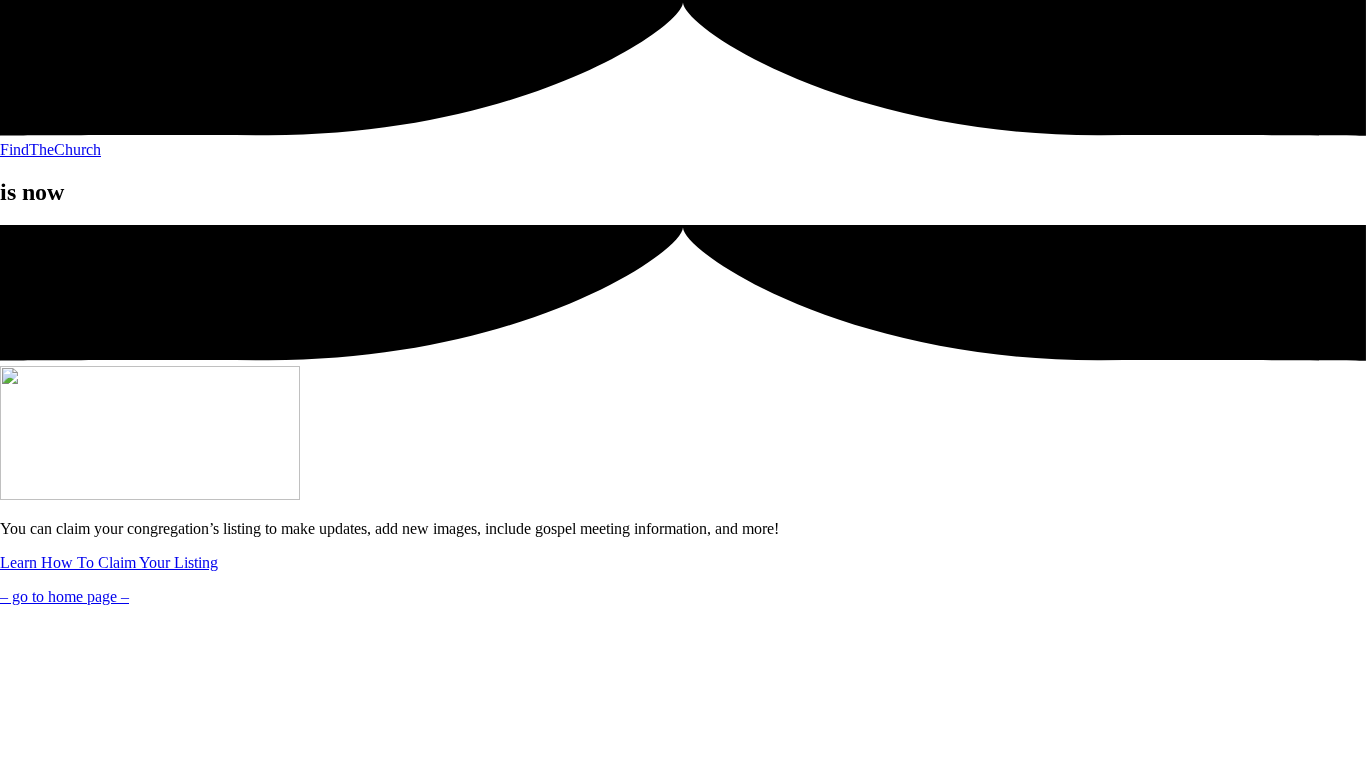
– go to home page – (64, 596)
